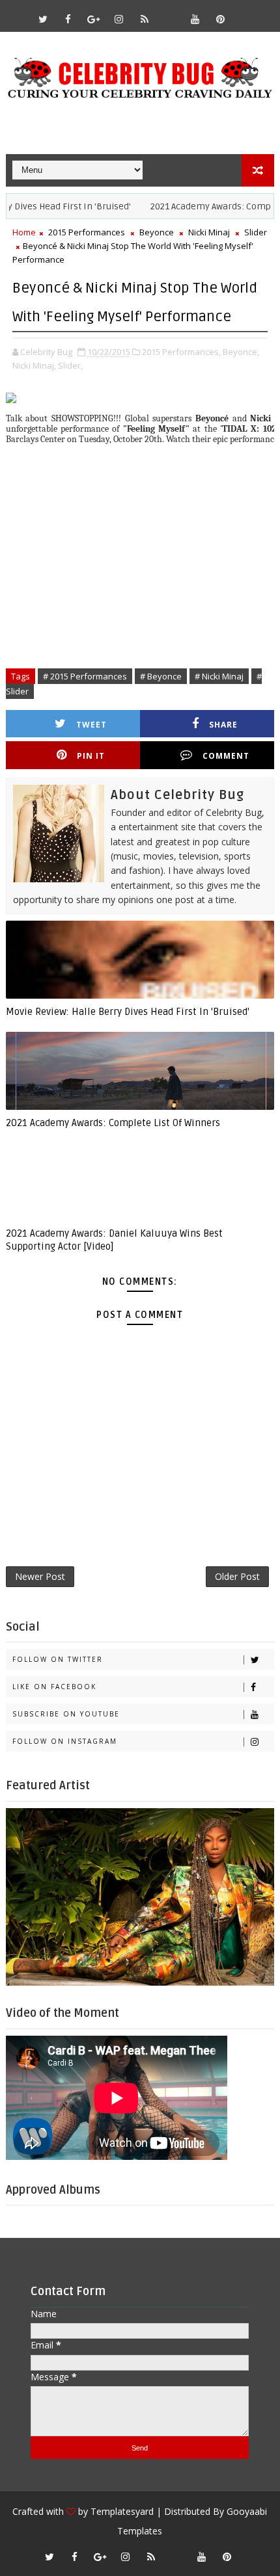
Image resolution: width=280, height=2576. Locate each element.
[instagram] (119, 19)
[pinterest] (221, 19)
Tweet (91, 725)
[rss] (145, 19)
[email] (170, 13)
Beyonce (157, 232)
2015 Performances (87, 232)
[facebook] (68, 19)
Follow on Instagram (65, 1741)
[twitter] (43, 19)
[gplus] (94, 19)
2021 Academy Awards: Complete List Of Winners (113, 1123)
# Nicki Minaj (219, 676)
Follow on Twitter (58, 1659)
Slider (256, 232)
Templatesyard (122, 2511)
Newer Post (40, 1576)
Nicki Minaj (209, 232)
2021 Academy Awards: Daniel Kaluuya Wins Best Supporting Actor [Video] (114, 1240)
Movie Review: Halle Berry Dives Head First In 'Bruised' (128, 1012)
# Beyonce (161, 676)
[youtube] (195, 19)
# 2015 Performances (85, 676)
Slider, (70, 365)
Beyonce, (241, 352)
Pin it (91, 756)
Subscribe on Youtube (66, 1714)
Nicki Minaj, (34, 365)
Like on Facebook (54, 1687)
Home (24, 232)
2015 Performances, (181, 352)
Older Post (237, 1576)
